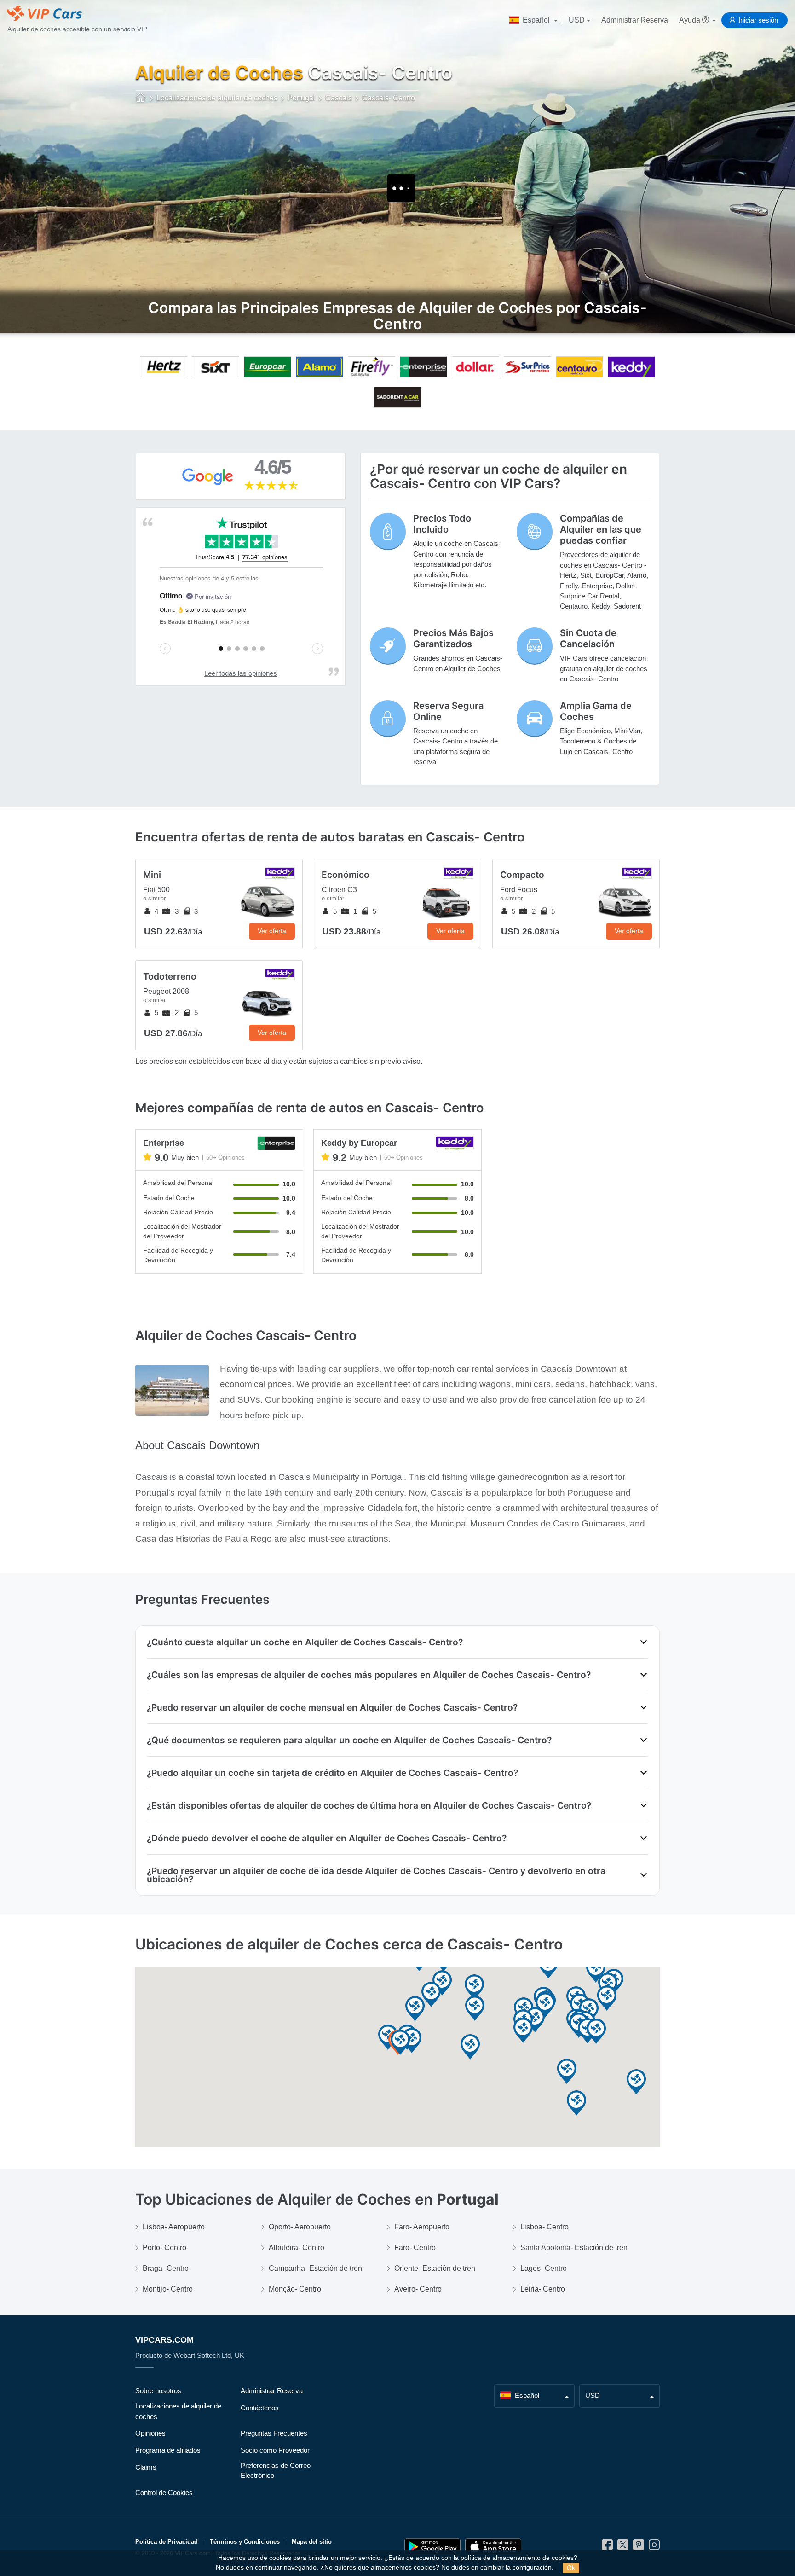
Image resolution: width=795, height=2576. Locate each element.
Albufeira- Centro (297, 2248)
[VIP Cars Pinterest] (639, 2547)
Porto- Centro (164, 2248)
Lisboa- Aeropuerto (174, 2227)
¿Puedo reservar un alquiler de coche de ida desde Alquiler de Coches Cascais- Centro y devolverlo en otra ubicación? (376, 1875)
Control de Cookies (164, 2492)
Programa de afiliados (168, 2450)
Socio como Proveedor (275, 2450)
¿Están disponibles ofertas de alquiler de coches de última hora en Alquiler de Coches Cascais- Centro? (369, 1805)
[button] (636, 2082)
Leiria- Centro (543, 2289)
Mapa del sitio (312, 2542)
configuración (532, 2567)
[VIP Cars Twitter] (623, 2547)
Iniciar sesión (758, 20)
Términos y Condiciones (245, 2542)
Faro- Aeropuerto (422, 2227)
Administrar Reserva (635, 20)
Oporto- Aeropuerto (300, 2227)
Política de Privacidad (167, 2542)
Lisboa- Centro (544, 2227)
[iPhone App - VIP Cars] (493, 2547)
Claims (146, 2467)
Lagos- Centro (544, 2268)
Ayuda (691, 20)
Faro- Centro (415, 2248)
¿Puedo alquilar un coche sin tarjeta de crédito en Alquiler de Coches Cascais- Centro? (332, 1773)
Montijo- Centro (168, 2289)
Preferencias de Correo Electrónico (276, 2471)
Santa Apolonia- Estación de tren (574, 2248)
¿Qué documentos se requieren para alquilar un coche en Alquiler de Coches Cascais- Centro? (349, 1740)
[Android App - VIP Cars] (432, 2547)
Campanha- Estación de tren (315, 2268)
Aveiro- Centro (418, 2289)
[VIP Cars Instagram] (654, 2547)
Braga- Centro (166, 2268)
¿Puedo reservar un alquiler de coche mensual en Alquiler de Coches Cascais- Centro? (332, 1707)
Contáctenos (260, 2408)
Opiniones (150, 2433)
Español (536, 20)
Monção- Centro (295, 2289)
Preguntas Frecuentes (274, 2433)
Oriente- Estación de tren (435, 2268)
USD (577, 20)
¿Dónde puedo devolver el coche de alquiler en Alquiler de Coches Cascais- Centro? (327, 1838)
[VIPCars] (141, 99)
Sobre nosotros (158, 2391)
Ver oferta (272, 931)
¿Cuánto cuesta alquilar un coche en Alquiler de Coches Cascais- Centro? (305, 1642)
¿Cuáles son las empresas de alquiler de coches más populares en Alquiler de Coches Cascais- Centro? (369, 1675)
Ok (571, 2568)
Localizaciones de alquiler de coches (178, 2411)
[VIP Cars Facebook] (607, 2547)
